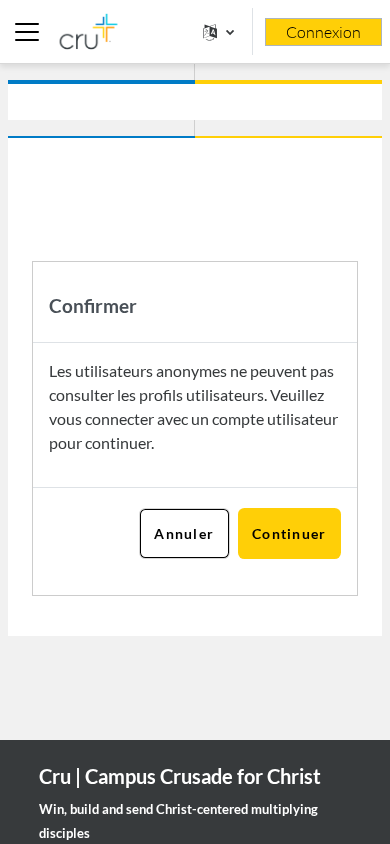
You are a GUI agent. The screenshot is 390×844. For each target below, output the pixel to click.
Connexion (323, 32)
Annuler (184, 533)
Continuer (289, 533)
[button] (218, 31)
